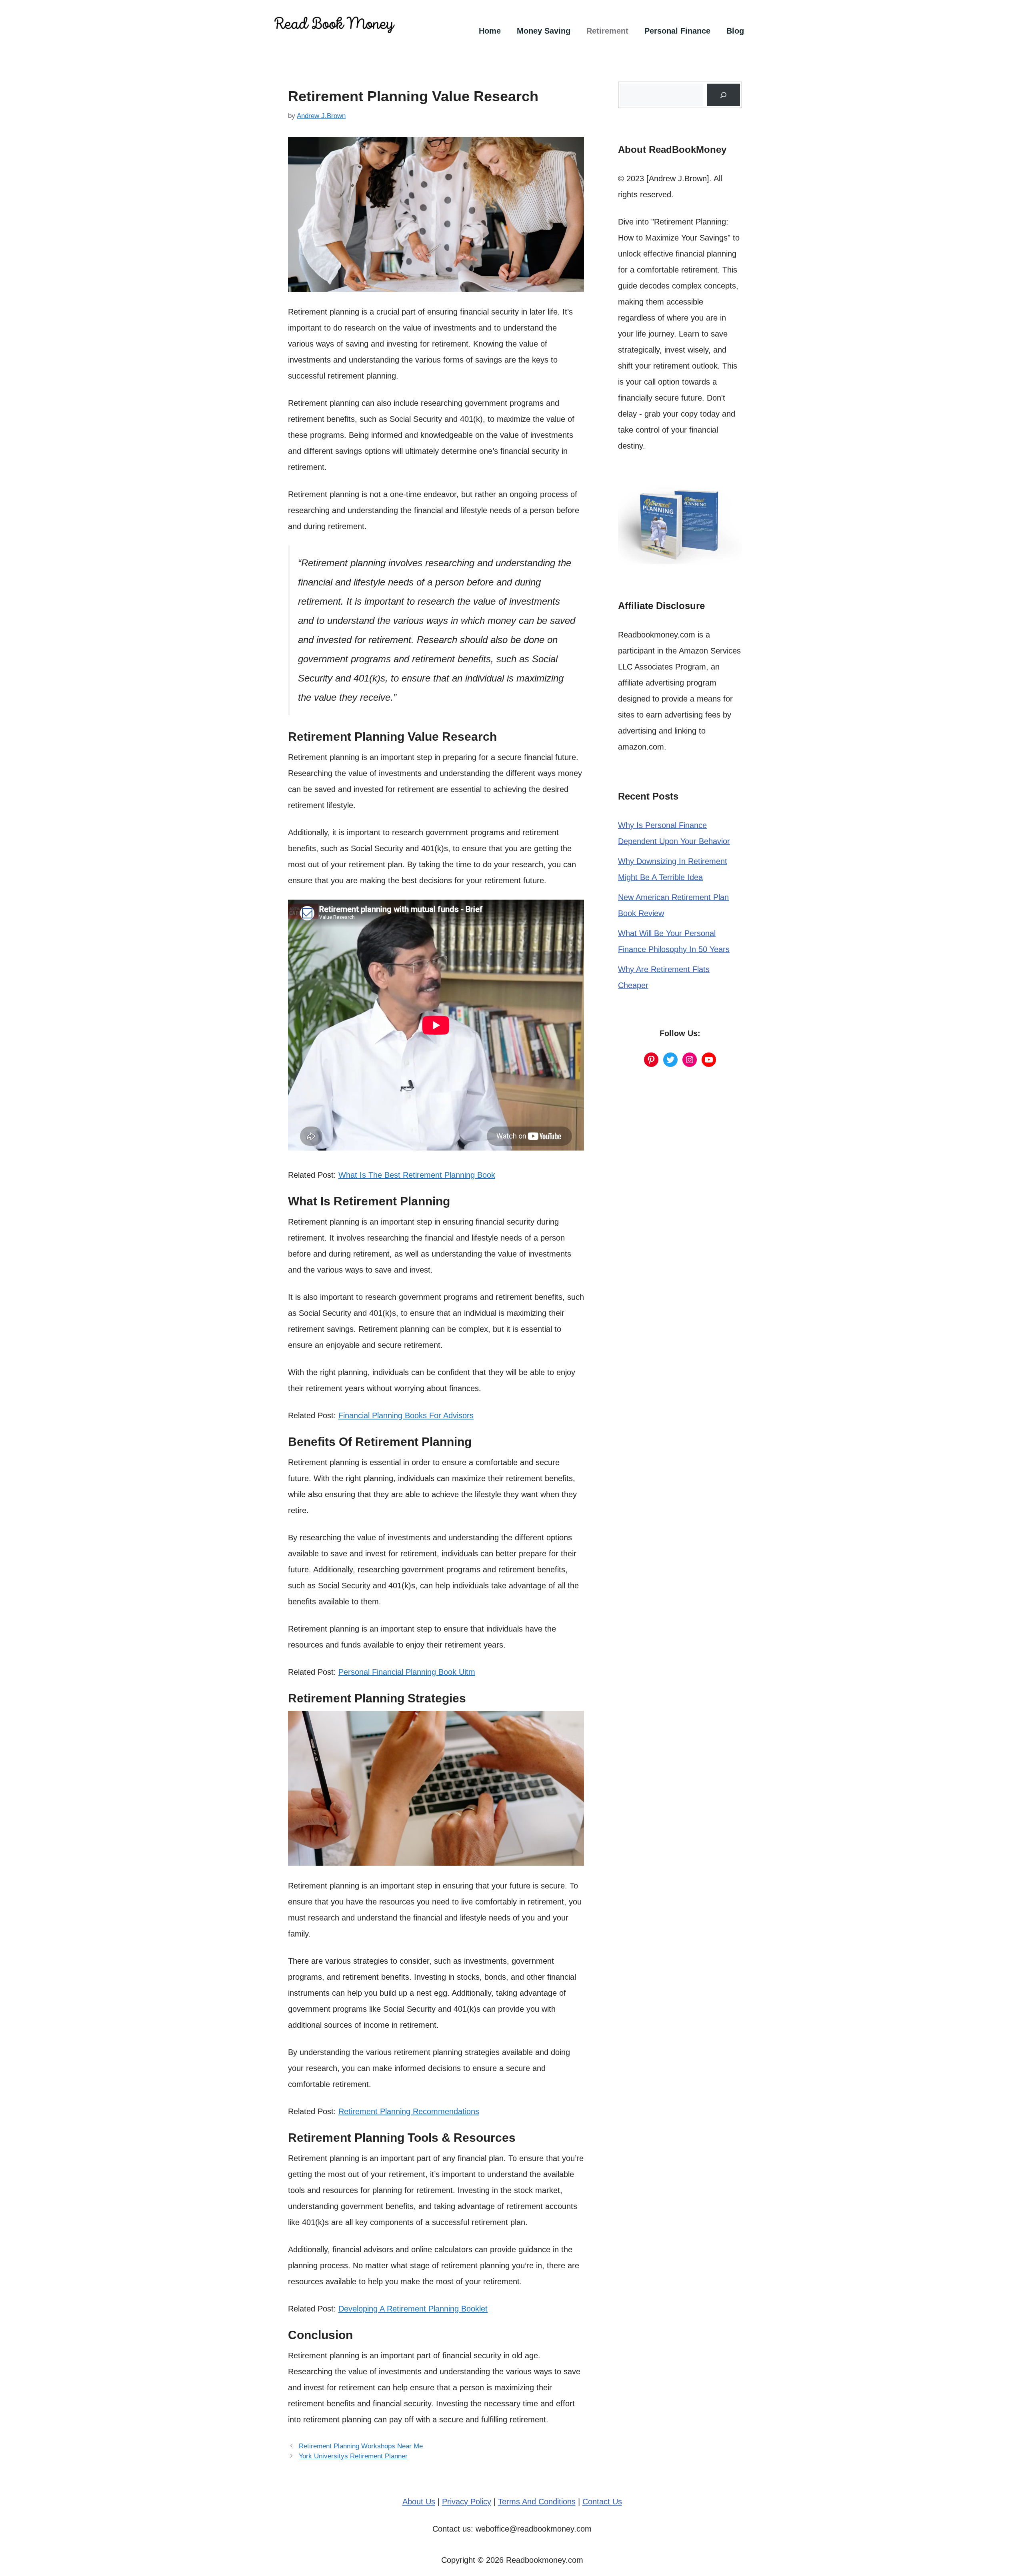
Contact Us (602, 2502)
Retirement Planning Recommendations (409, 2111)
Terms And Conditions (537, 2502)
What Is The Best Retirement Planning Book (417, 1175)
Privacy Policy (467, 2502)
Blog (735, 31)
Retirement (607, 31)
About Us (419, 2502)
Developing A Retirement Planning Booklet (413, 2309)
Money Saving (544, 31)
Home (490, 31)
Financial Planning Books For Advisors (406, 1415)
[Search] (724, 95)
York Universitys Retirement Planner (353, 2456)
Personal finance (677, 31)
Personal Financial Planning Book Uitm (407, 1672)
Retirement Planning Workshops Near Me (361, 2446)
